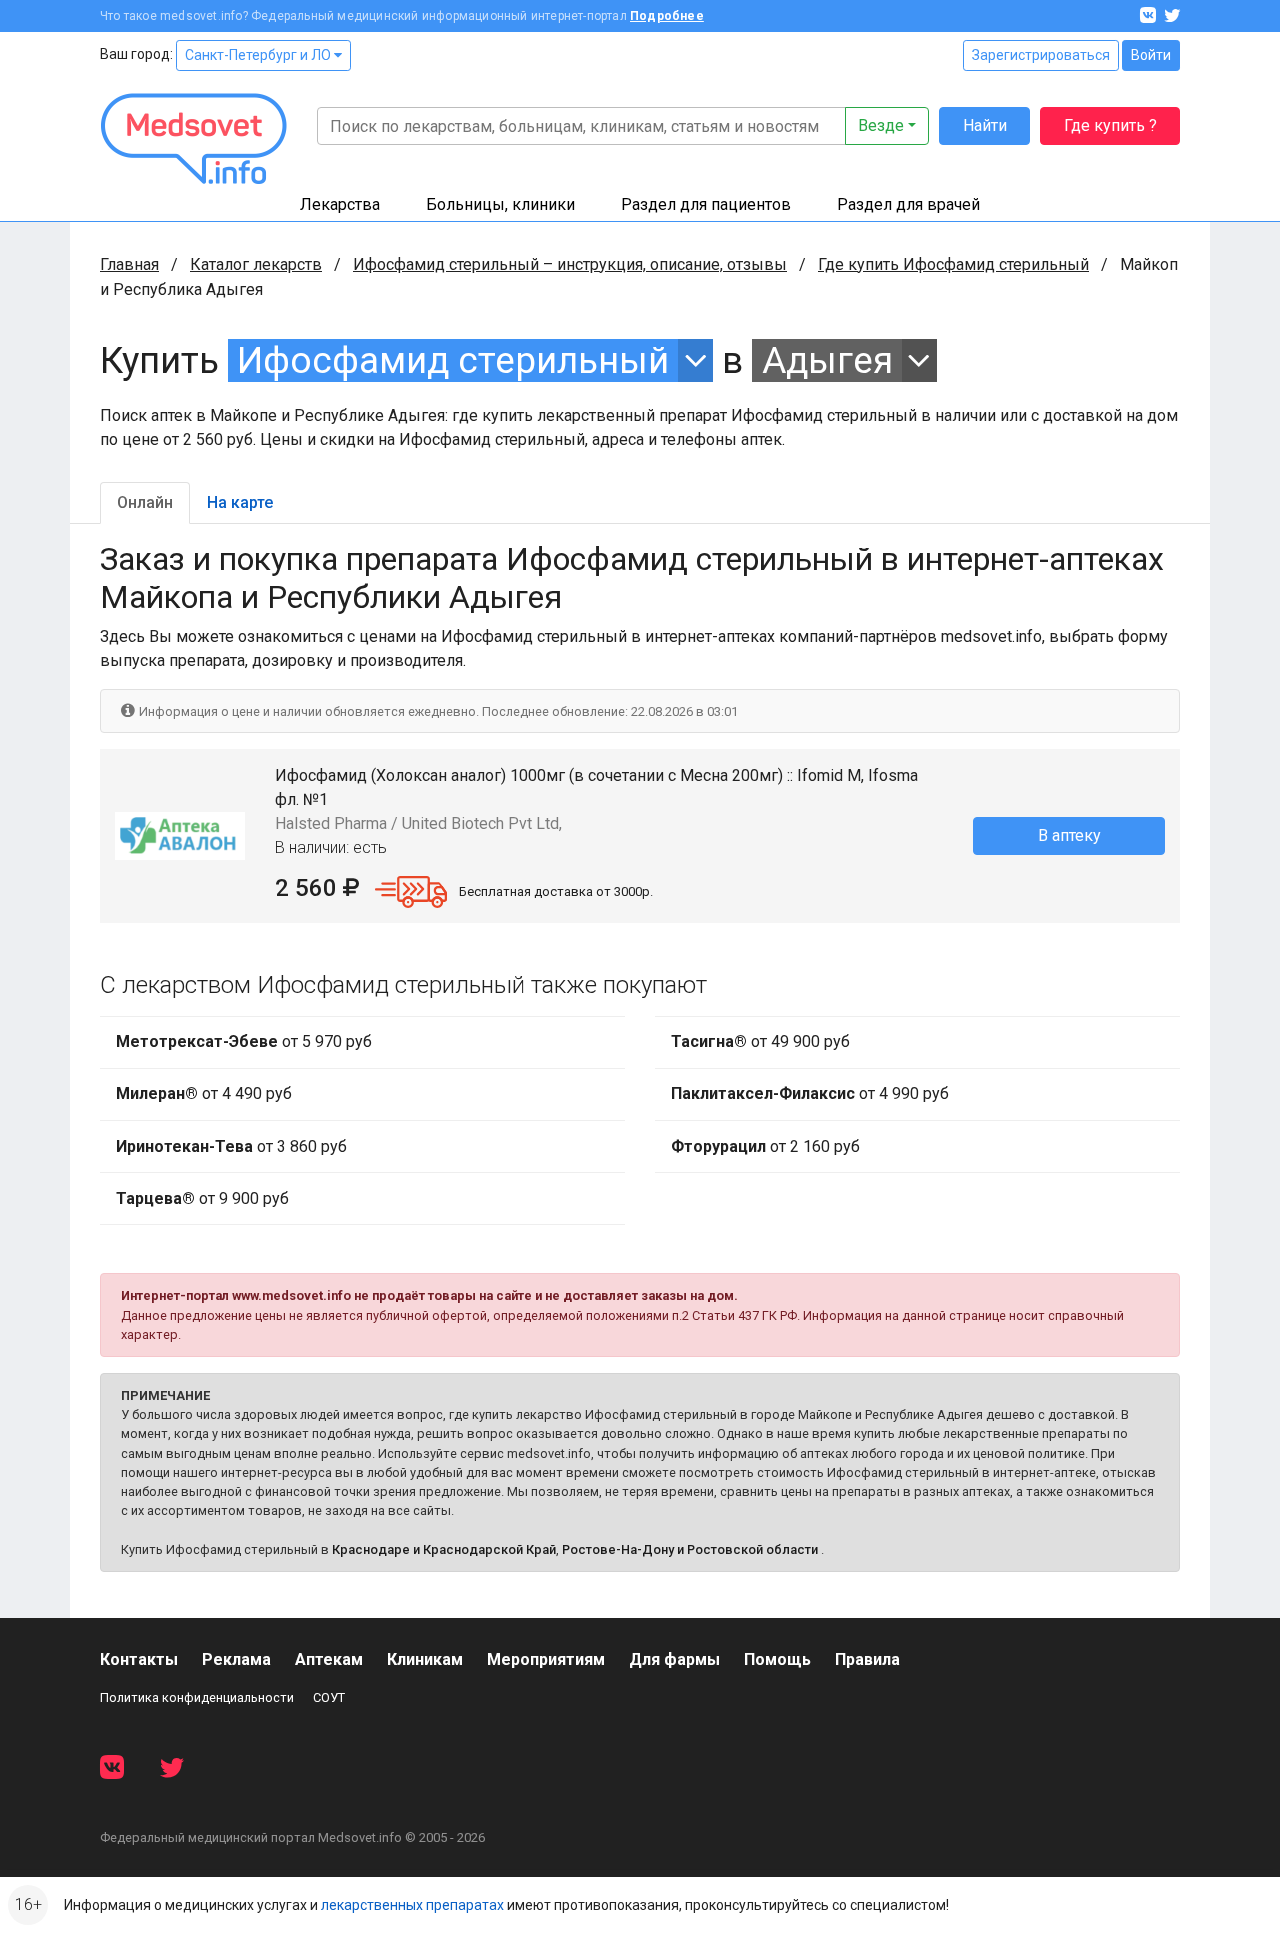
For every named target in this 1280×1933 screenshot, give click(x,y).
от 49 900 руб (760, 1041)
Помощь (777, 1659)
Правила (867, 1659)
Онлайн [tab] (145, 502)
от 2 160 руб (765, 1146)
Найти (985, 125)
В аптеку (1069, 835)
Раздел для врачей (908, 204)
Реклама (236, 1659)
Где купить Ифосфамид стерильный (953, 264)
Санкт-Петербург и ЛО (259, 55)
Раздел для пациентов (706, 204)
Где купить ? (1110, 125)
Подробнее (667, 16)
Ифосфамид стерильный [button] (453, 360)
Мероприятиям (546, 1659)
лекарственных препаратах (412, 1905)
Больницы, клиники (500, 204)
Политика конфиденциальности (197, 1697)
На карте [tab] (240, 502)
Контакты (139, 1659)
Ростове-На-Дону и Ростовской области (690, 1549)
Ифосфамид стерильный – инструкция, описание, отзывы (570, 264)
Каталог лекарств (256, 264)
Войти (1151, 55)
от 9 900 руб (202, 1198)
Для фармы (674, 1659)
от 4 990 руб (810, 1093)
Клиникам (425, 1659)
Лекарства (340, 204)
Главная (129, 264)
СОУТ (329, 1697)
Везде (881, 125)
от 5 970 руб (244, 1041)
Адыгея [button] (827, 360)
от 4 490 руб (204, 1093)
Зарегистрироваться (1041, 55)
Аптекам (329, 1659)
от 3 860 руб (231, 1146)
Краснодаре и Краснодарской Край (444, 1549)
